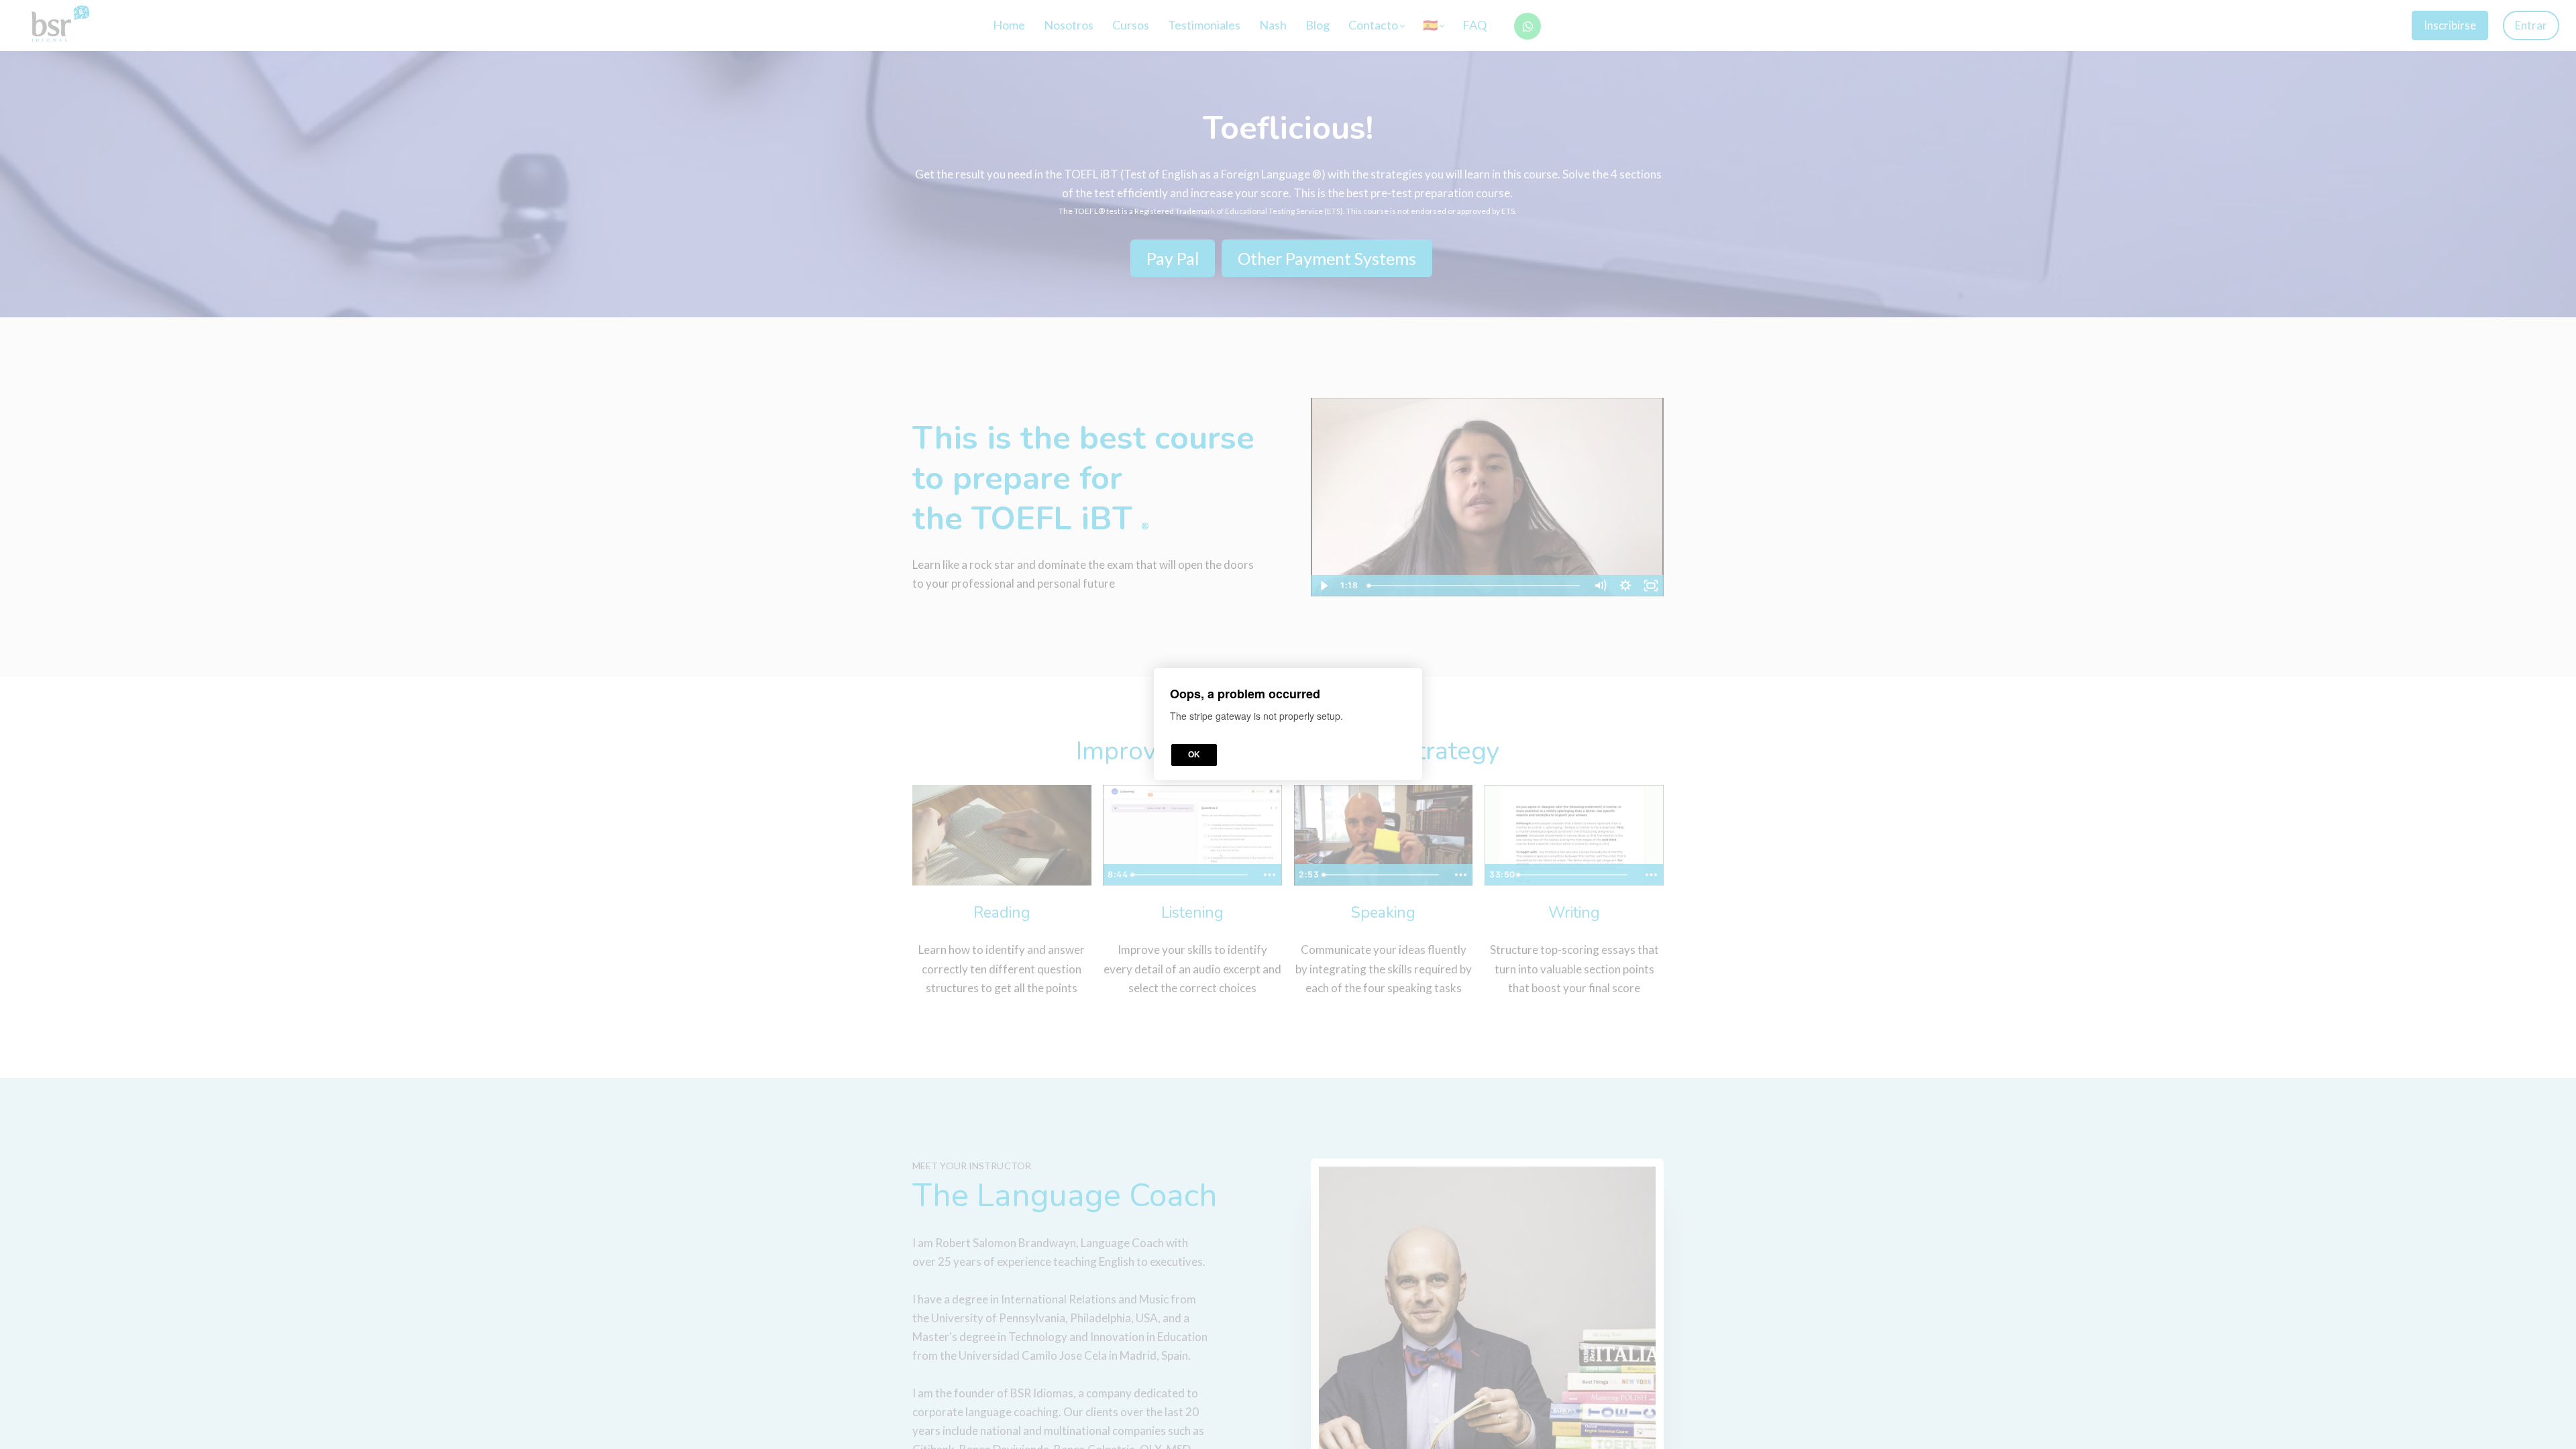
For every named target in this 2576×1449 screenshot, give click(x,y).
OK (1194, 755)
